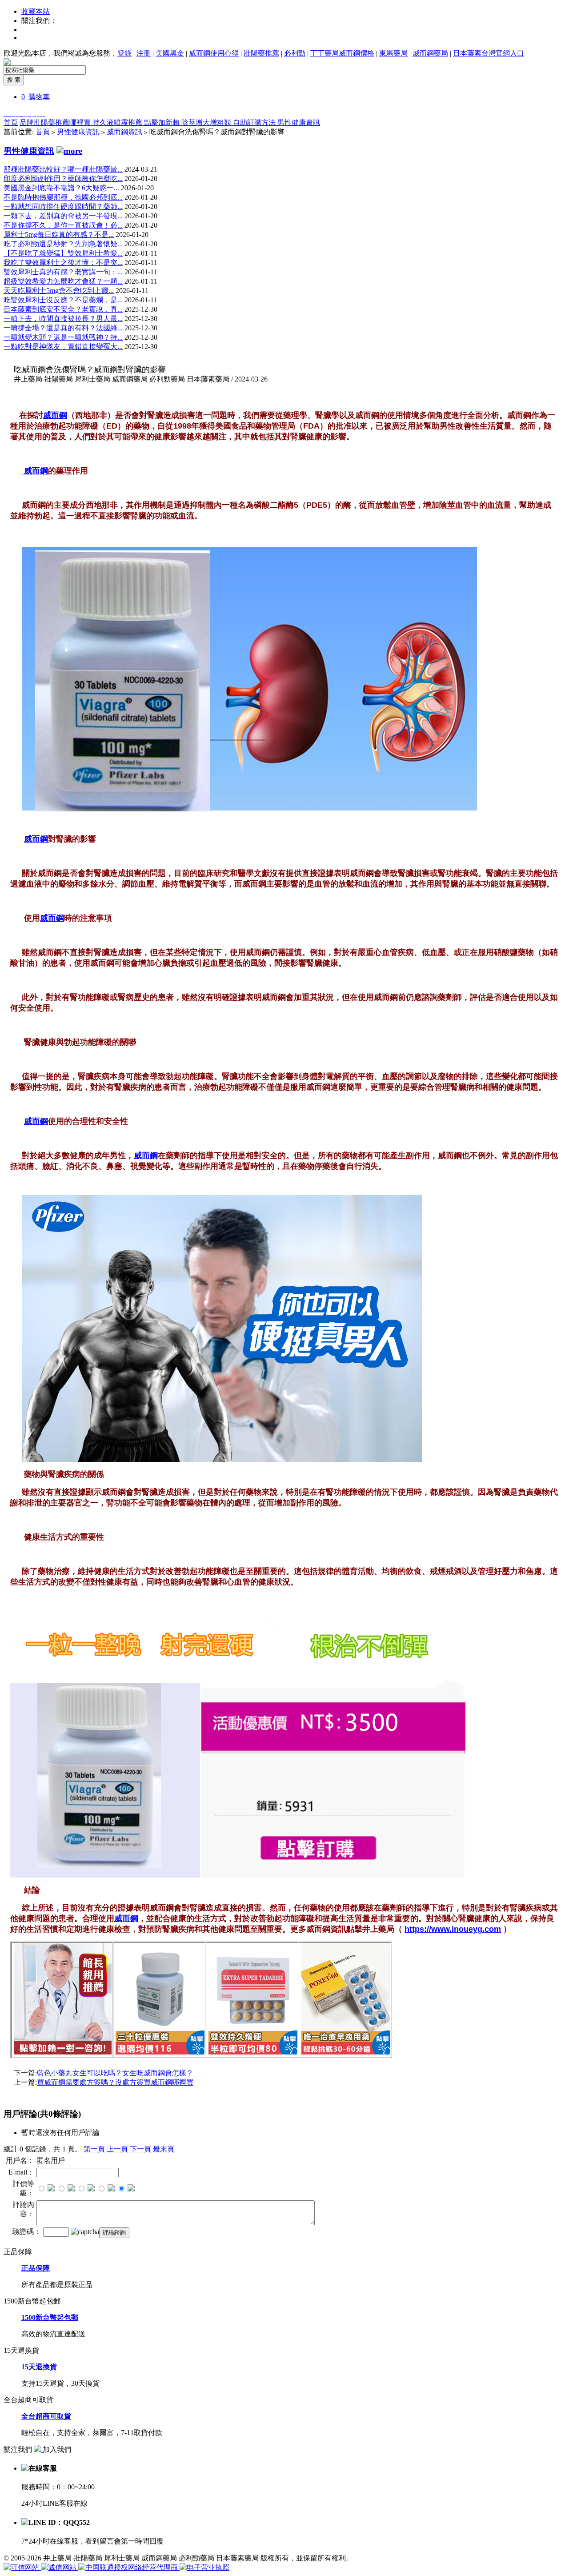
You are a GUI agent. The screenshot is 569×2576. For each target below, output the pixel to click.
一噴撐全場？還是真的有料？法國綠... (63, 328)
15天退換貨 (39, 2367)
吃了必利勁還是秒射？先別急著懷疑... (63, 244)
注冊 (144, 53)
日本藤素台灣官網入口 (489, 53)
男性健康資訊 (299, 122)
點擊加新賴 (163, 122)
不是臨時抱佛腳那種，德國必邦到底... (63, 197)
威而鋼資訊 (124, 132)
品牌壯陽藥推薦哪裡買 (56, 122)
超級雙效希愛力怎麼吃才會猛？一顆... (63, 281)
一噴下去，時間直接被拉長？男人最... (63, 319)
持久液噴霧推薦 (118, 122)
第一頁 (94, 2149)
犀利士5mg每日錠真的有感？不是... (59, 235)
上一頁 (117, 2149)
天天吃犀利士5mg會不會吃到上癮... (59, 291)
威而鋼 (36, 471)
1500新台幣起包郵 (50, 2317)
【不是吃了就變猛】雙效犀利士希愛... (63, 253)
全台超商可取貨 (46, 2416)
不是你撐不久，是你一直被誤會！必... (63, 225)
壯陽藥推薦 (261, 53)
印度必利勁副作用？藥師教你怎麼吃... (63, 179)
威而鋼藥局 (430, 53)
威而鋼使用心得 (214, 53)
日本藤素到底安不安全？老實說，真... (63, 309)
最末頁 (164, 2149)
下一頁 (140, 2149)
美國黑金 (170, 53)
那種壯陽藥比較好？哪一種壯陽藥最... (63, 169)
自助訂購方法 (255, 122)
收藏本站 (36, 11)
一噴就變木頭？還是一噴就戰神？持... (63, 337)
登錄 (124, 53)
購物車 (39, 97)
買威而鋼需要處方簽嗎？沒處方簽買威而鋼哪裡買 (115, 2082)
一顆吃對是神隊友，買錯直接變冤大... (63, 347)
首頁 (11, 122)
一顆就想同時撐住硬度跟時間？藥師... (63, 207)
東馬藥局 (393, 53)
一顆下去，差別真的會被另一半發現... (63, 216)
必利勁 (295, 53)
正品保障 (36, 2268)
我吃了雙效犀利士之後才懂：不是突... (63, 263)
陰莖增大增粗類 (207, 122)
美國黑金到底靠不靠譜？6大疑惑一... (61, 188)
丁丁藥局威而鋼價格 (342, 53)
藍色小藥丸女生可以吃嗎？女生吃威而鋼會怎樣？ (115, 2073)
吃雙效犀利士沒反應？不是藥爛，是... (63, 300)
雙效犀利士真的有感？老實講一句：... (63, 272)
